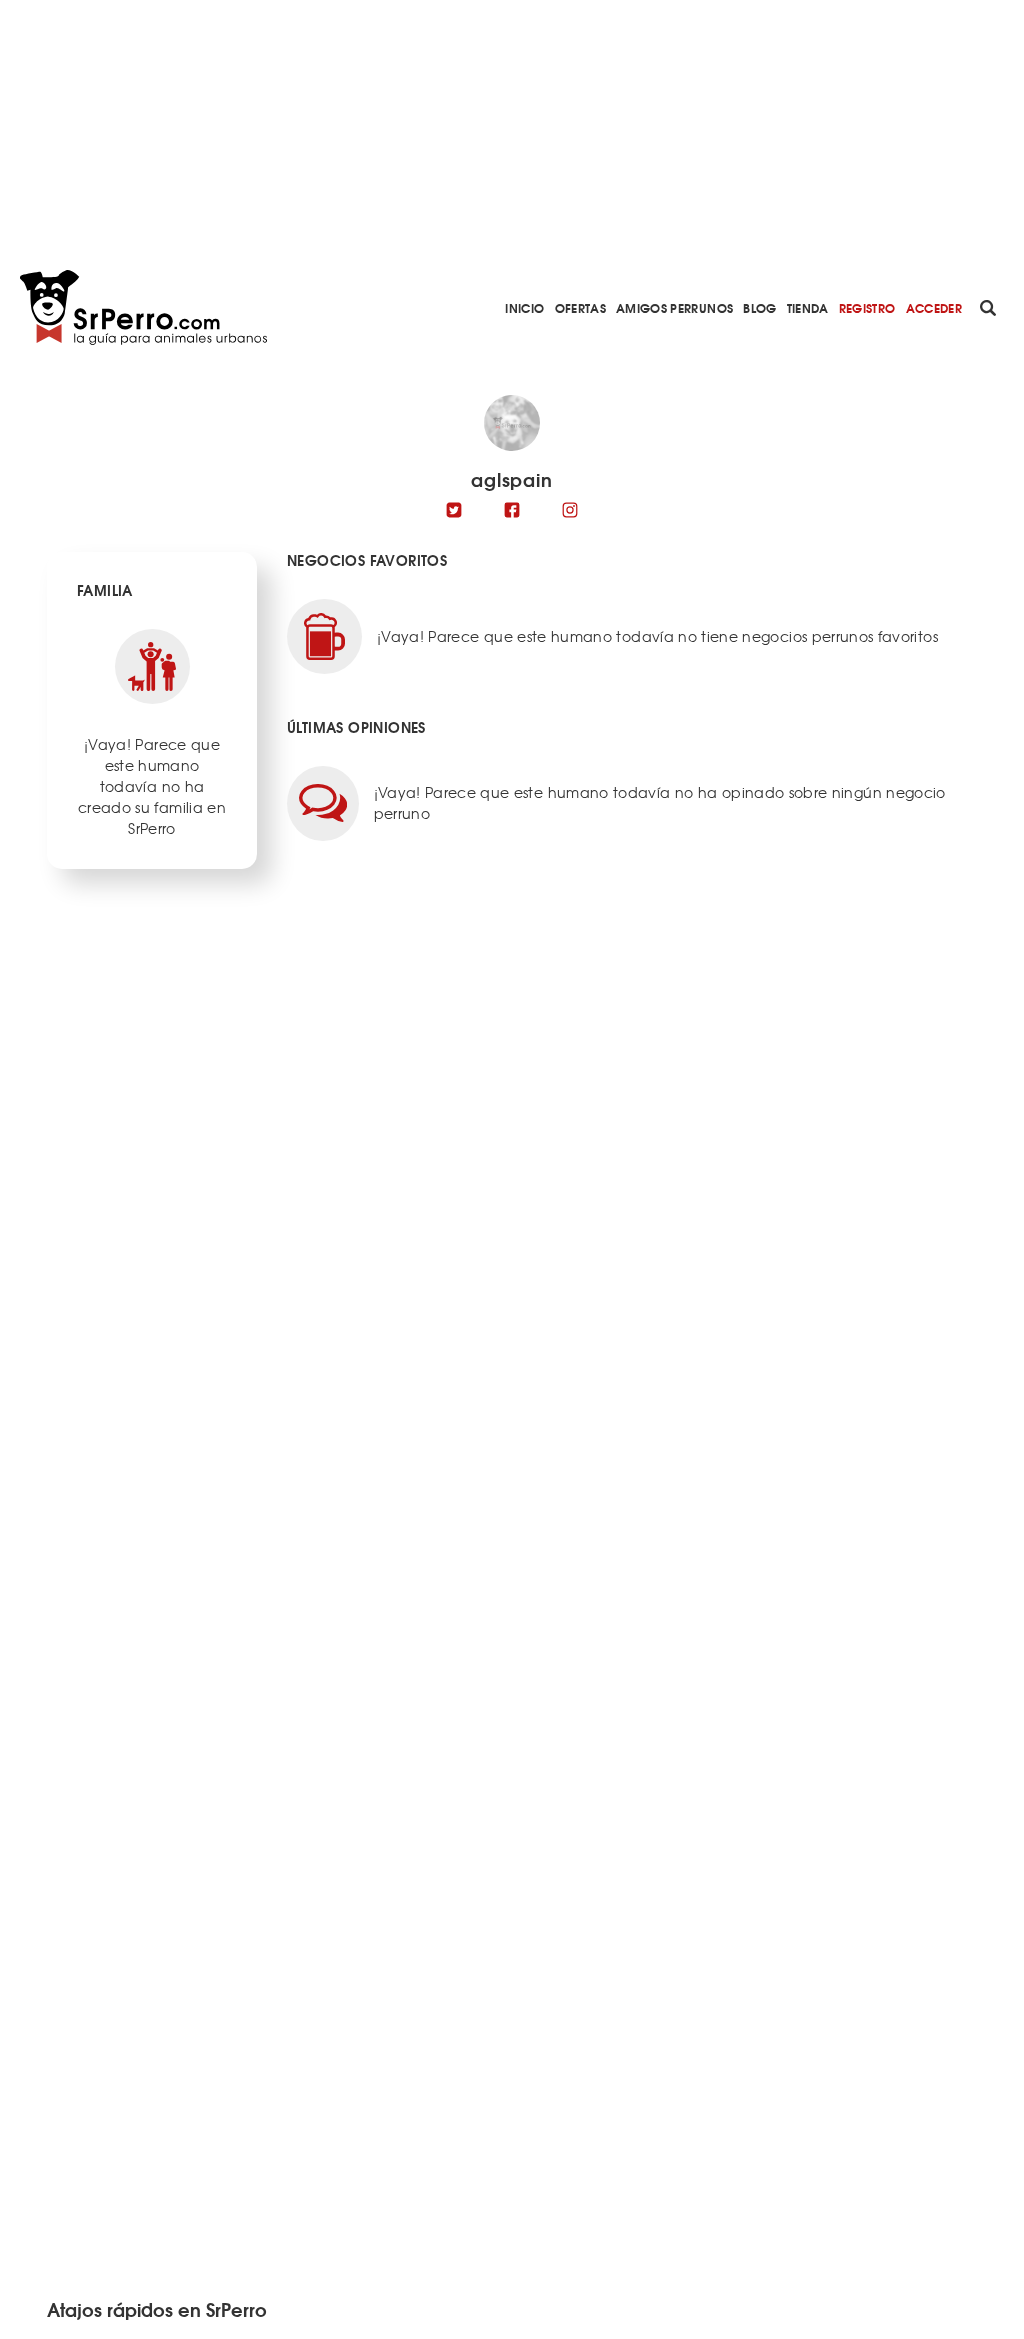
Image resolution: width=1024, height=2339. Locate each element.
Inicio (524, 307)
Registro (867, 307)
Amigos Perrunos (674, 307)
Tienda (808, 307)
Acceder (934, 307)
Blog (759, 307)
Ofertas (580, 307)
